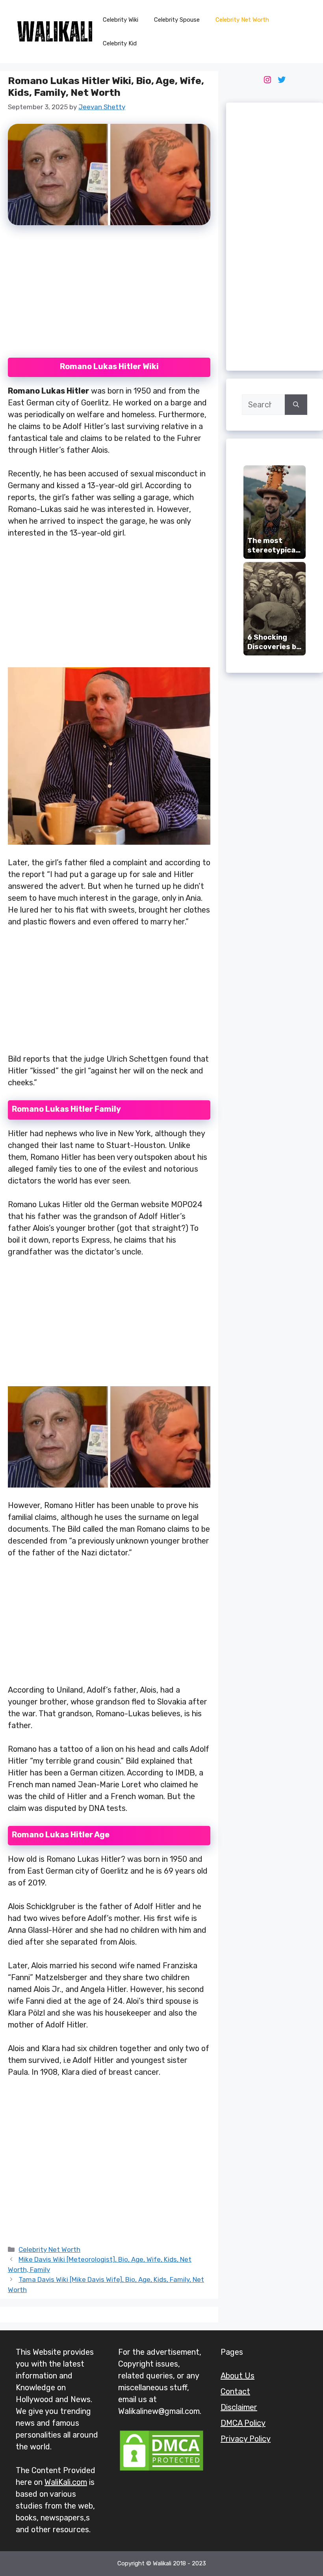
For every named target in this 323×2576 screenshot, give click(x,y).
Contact (235, 2391)
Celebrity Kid (120, 43)
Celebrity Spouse (177, 20)
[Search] (296, 405)
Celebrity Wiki (121, 20)
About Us (238, 2376)
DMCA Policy (243, 2423)
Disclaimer (239, 2407)
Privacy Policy (246, 2439)
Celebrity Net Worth (242, 20)
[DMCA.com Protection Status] (161, 2470)
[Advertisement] (109, 296)
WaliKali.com (66, 2482)
